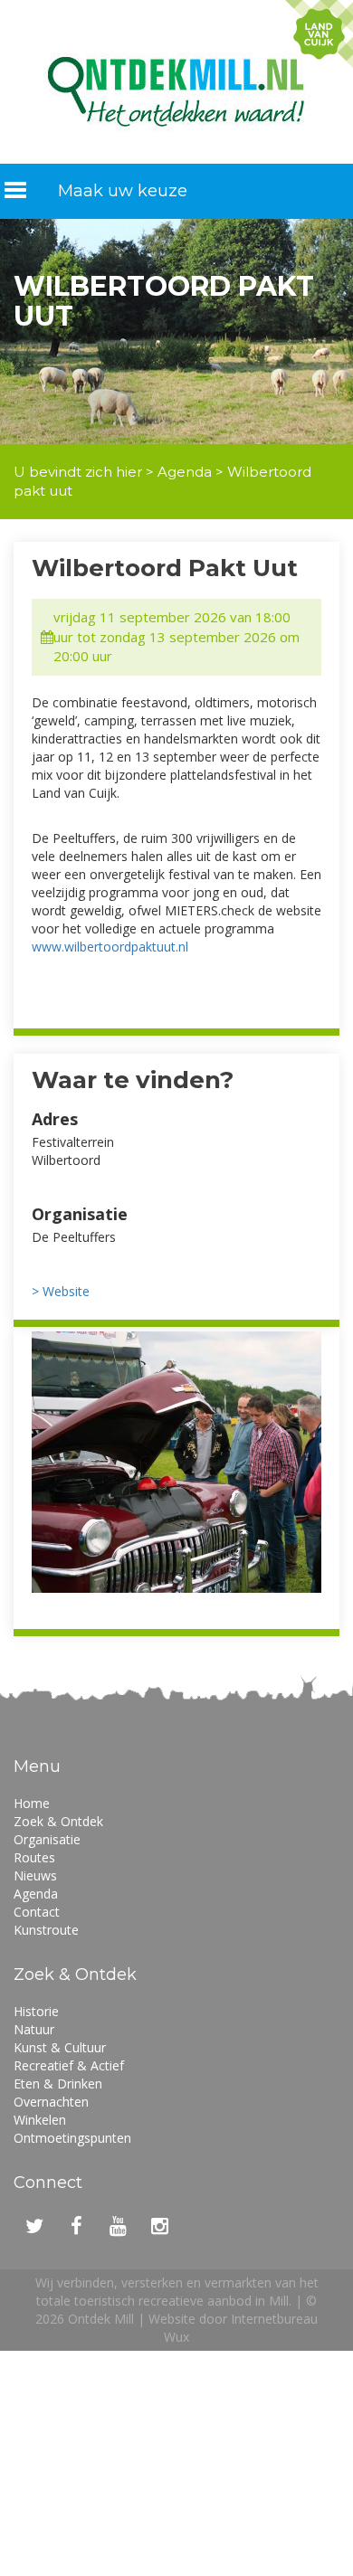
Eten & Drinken (58, 2084)
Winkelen (40, 2120)
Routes (34, 1857)
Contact (37, 1912)
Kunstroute (46, 1930)
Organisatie (47, 1839)
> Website (61, 1291)
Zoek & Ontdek (58, 1821)
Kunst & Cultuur (60, 2047)
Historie (36, 2011)
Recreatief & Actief (69, 2065)
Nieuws (35, 1875)
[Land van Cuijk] (319, 34)
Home (32, 1803)
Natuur (34, 2029)
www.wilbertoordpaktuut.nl (110, 947)
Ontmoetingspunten (72, 2138)
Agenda (185, 472)
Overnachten (51, 2102)
